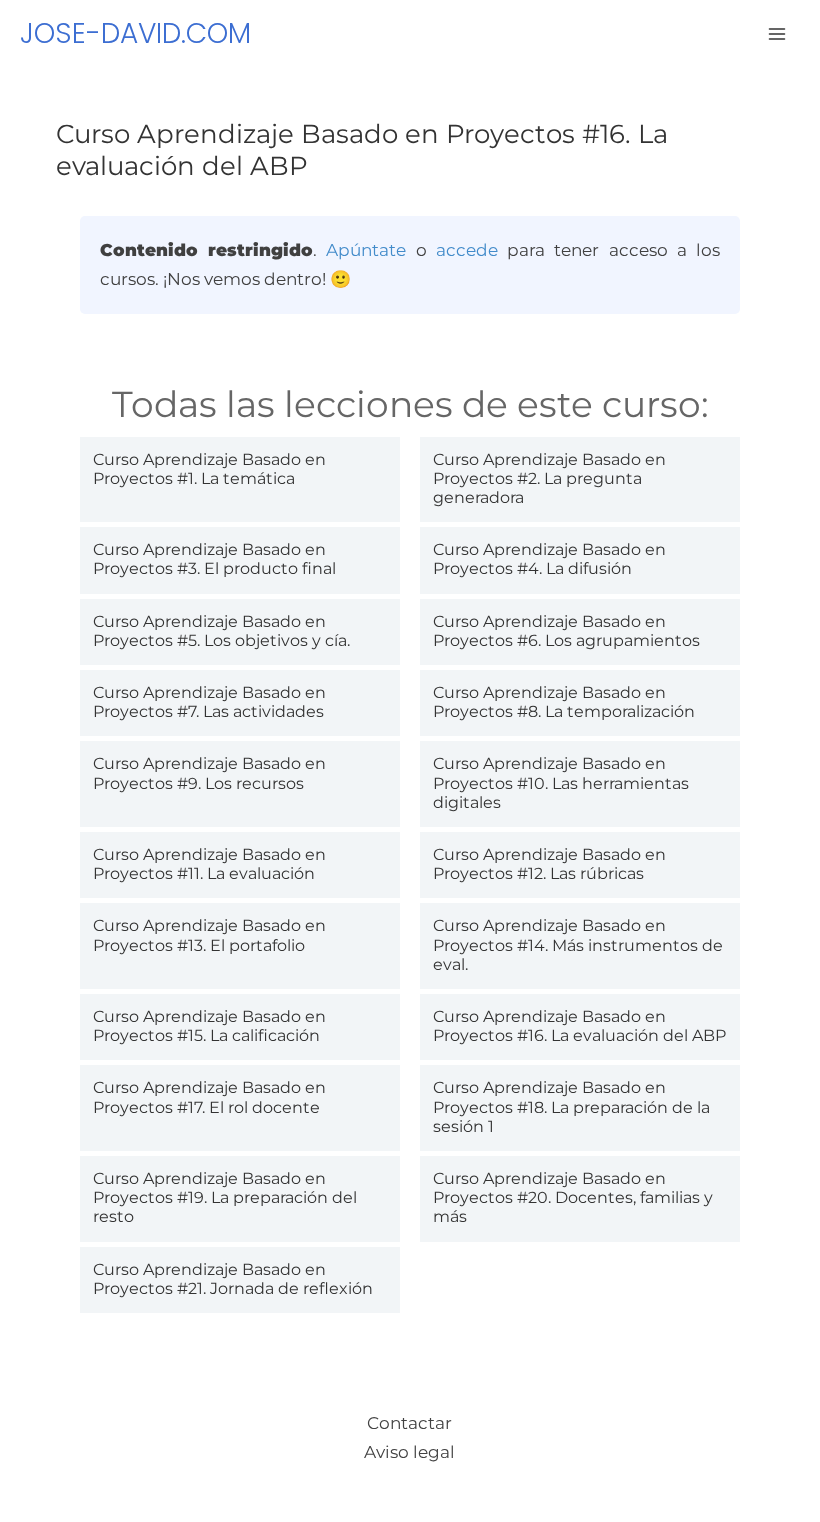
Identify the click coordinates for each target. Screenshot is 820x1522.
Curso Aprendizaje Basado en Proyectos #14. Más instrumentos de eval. (578, 944)
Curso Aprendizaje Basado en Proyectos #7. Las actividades (209, 702)
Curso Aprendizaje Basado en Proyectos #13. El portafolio (209, 935)
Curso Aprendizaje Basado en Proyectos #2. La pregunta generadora (549, 478)
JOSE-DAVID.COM (135, 33)
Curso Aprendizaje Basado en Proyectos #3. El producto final (214, 559)
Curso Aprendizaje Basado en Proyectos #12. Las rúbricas (549, 864)
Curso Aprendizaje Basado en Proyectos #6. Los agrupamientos (566, 631)
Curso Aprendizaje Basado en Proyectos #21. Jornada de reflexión (233, 1279)
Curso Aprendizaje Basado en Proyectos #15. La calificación (209, 1026)
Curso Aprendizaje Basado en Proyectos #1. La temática (209, 469)
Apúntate (366, 250)
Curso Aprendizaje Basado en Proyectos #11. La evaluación (209, 864)
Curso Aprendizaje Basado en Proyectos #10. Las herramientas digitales (561, 782)
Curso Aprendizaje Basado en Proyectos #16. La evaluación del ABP (579, 1026)
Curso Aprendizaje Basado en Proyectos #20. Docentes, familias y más (573, 1197)
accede (467, 250)
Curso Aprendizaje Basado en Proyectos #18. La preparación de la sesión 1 (571, 1106)
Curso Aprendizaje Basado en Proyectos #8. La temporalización (564, 702)
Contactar (409, 1423)
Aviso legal (409, 1452)
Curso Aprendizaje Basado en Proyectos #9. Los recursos (209, 773)
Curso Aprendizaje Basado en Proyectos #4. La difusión (549, 559)
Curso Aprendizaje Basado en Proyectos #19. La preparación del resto (225, 1197)
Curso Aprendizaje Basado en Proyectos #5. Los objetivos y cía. (221, 631)
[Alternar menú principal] (778, 34)
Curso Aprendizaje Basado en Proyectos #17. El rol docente (209, 1097)
